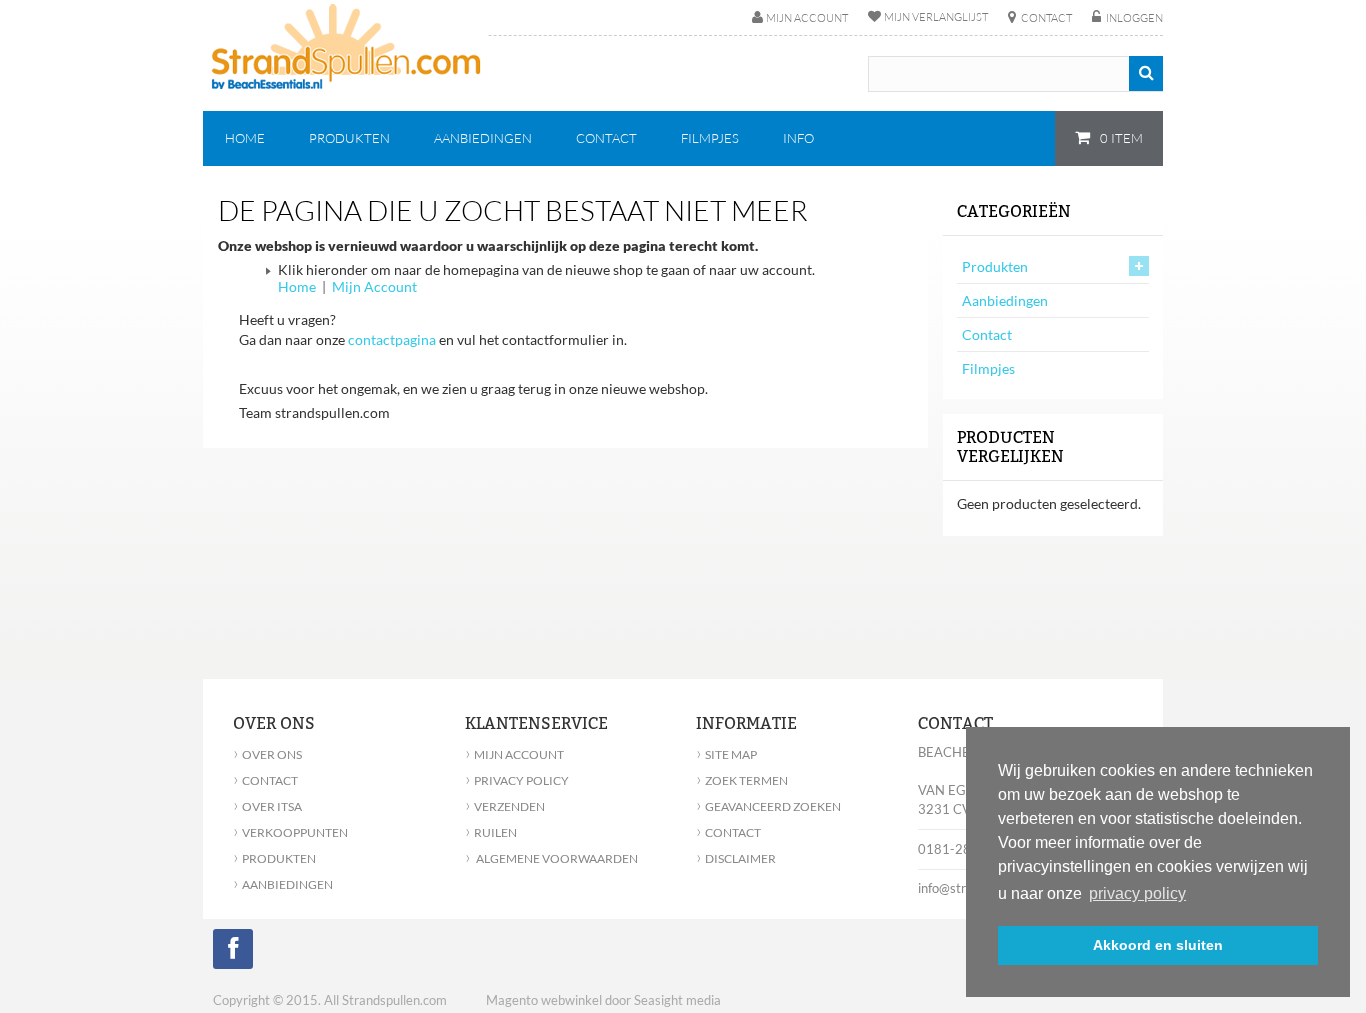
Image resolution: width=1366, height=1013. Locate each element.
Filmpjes (988, 368)
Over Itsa (267, 806)
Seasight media (677, 1000)
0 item (1120, 138)
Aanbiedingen (1005, 300)
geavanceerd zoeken (768, 806)
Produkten (995, 266)
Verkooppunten (290, 832)
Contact (1046, 18)
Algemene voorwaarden (551, 858)
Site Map (726, 754)
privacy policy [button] (1137, 893)
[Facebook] (233, 952)
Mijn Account (374, 286)
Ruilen (491, 832)
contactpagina (392, 339)
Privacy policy (517, 780)
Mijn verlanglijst (936, 17)
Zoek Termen (742, 780)
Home (297, 286)
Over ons (267, 754)
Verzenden (505, 806)
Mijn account (807, 18)
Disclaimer (736, 858)
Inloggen (1134, 18)
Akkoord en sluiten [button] (1158, 945)
